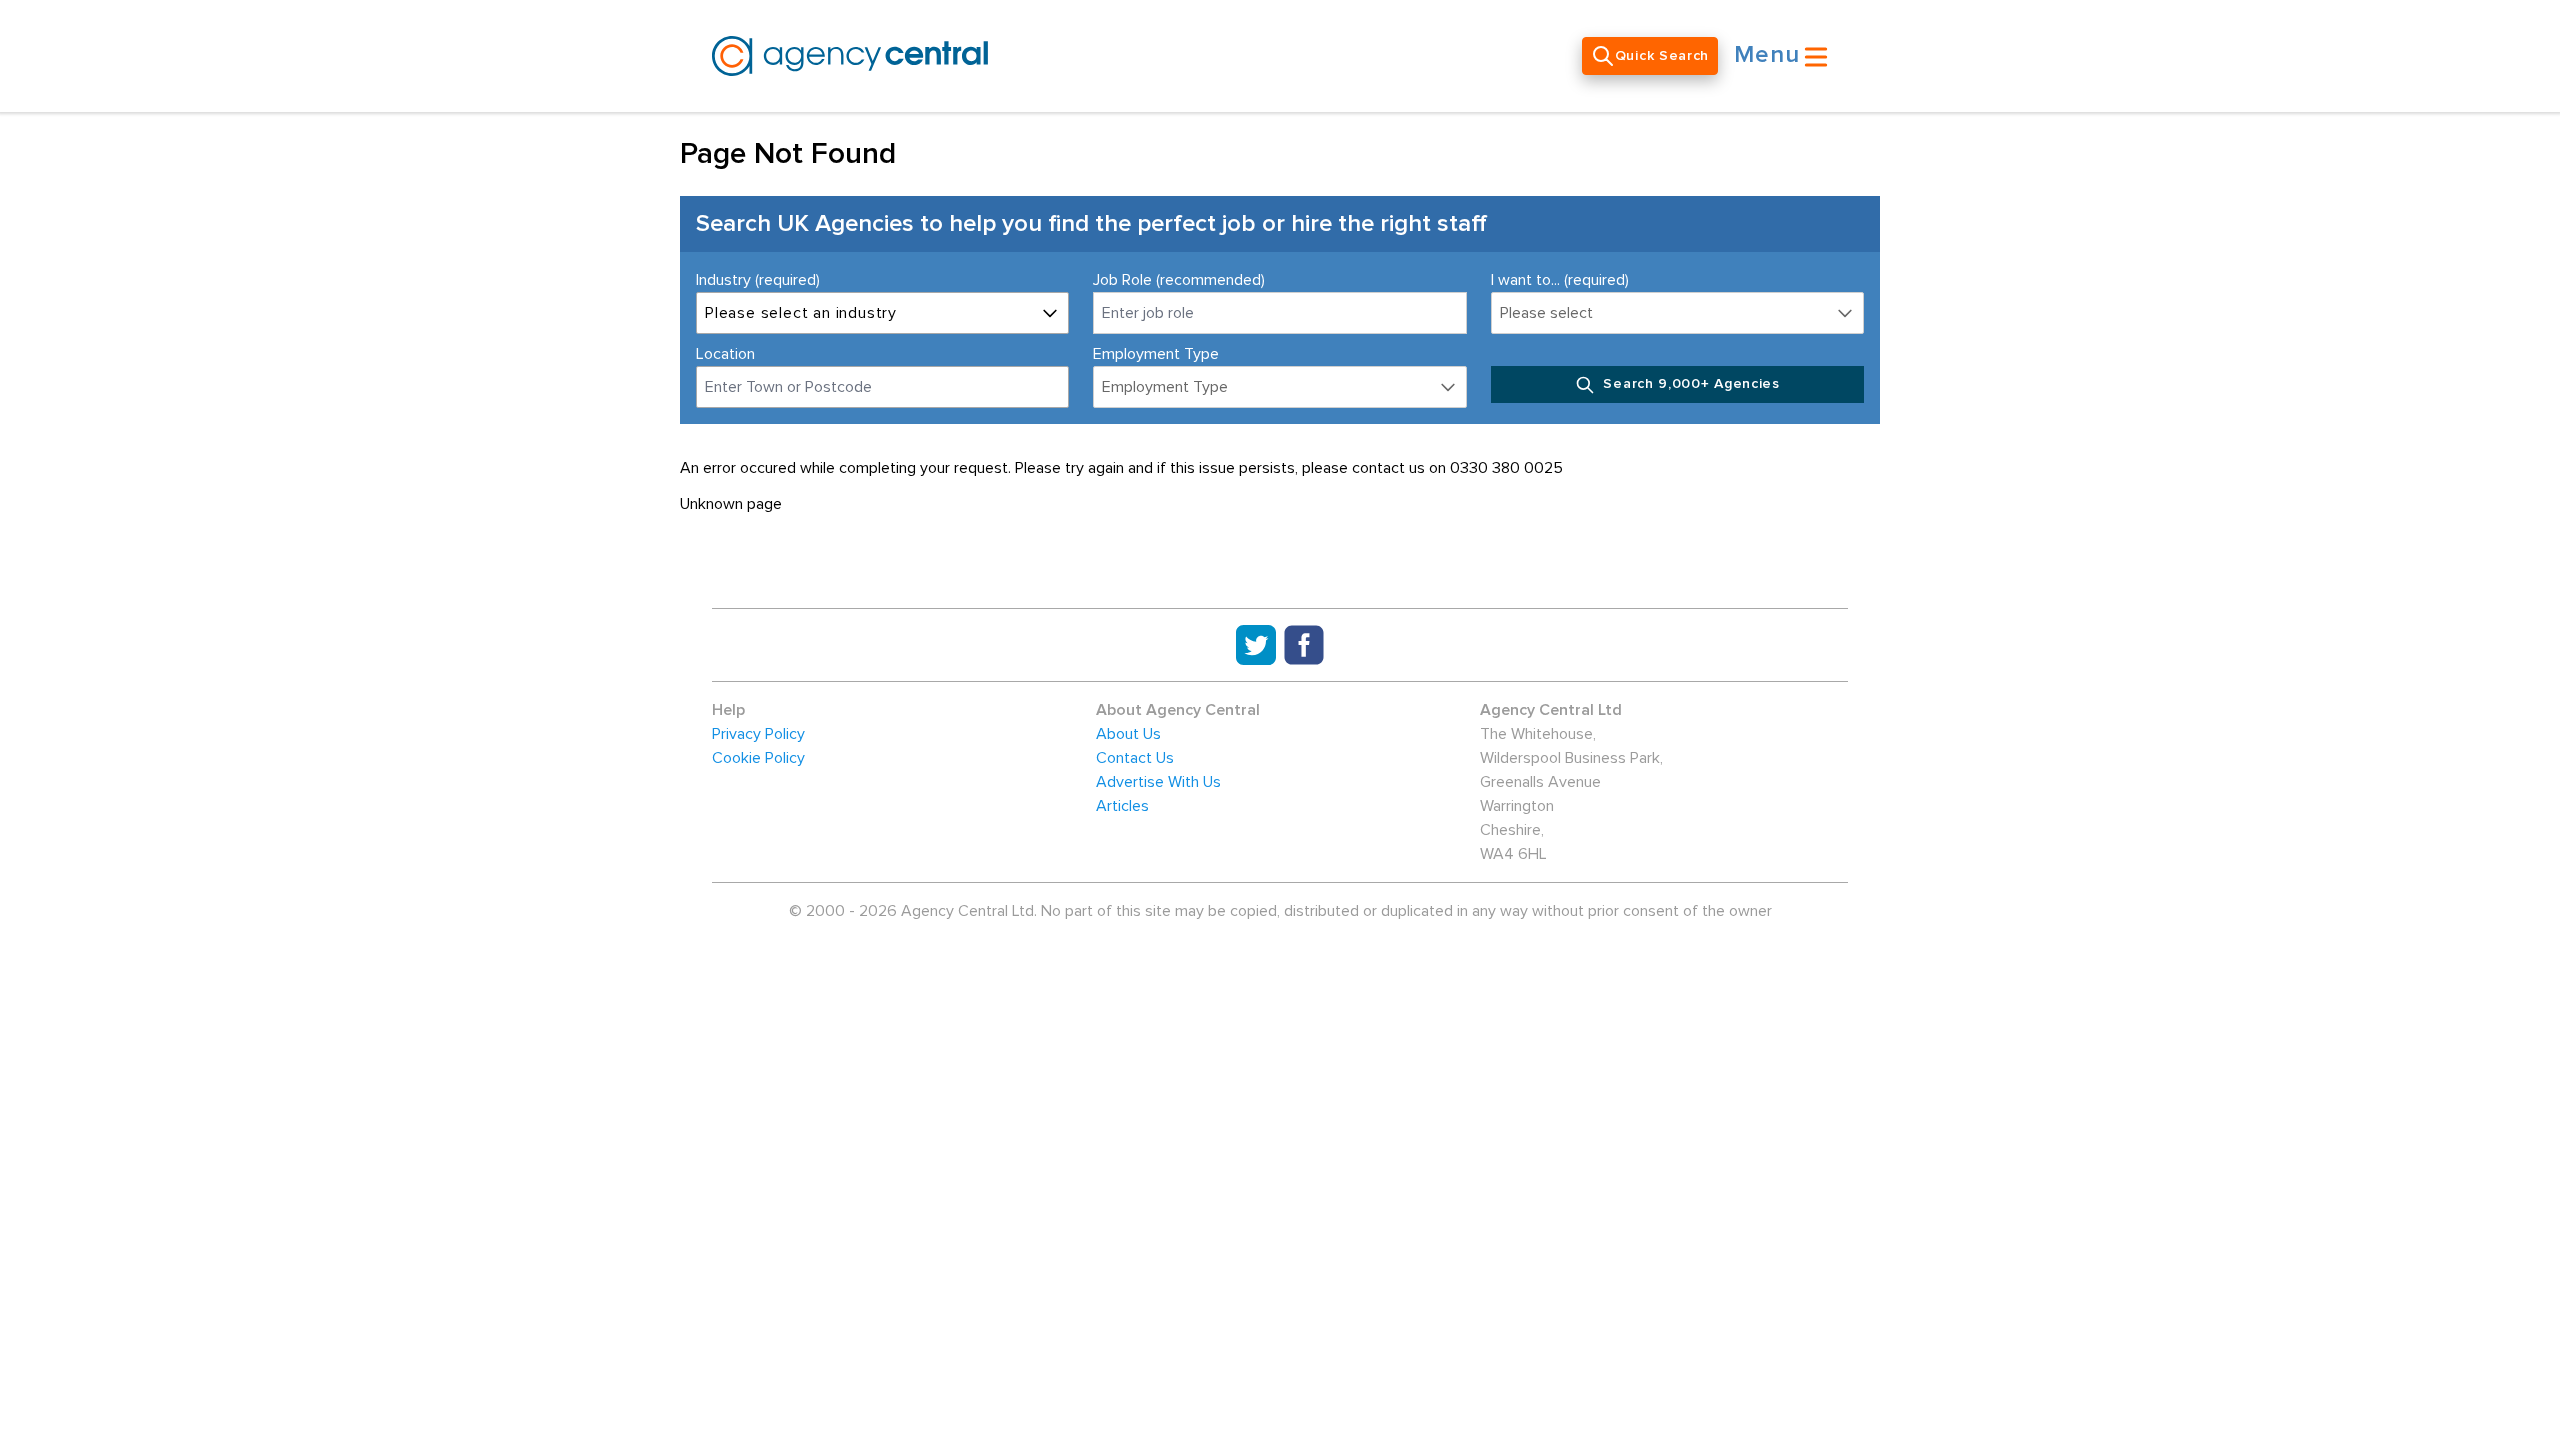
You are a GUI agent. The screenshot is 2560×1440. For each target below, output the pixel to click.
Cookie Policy (758, 758)
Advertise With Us (1158, 782)
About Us (1128, 734)
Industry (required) (758, 280)
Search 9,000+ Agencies (1689, 384)
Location (725, 354)
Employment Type (1156, 354)
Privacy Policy (758, 734)
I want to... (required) (1560, 280)
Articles (1122, 806)
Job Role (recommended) (1179, 280)
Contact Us (1135, 758)
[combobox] (882, 387)
